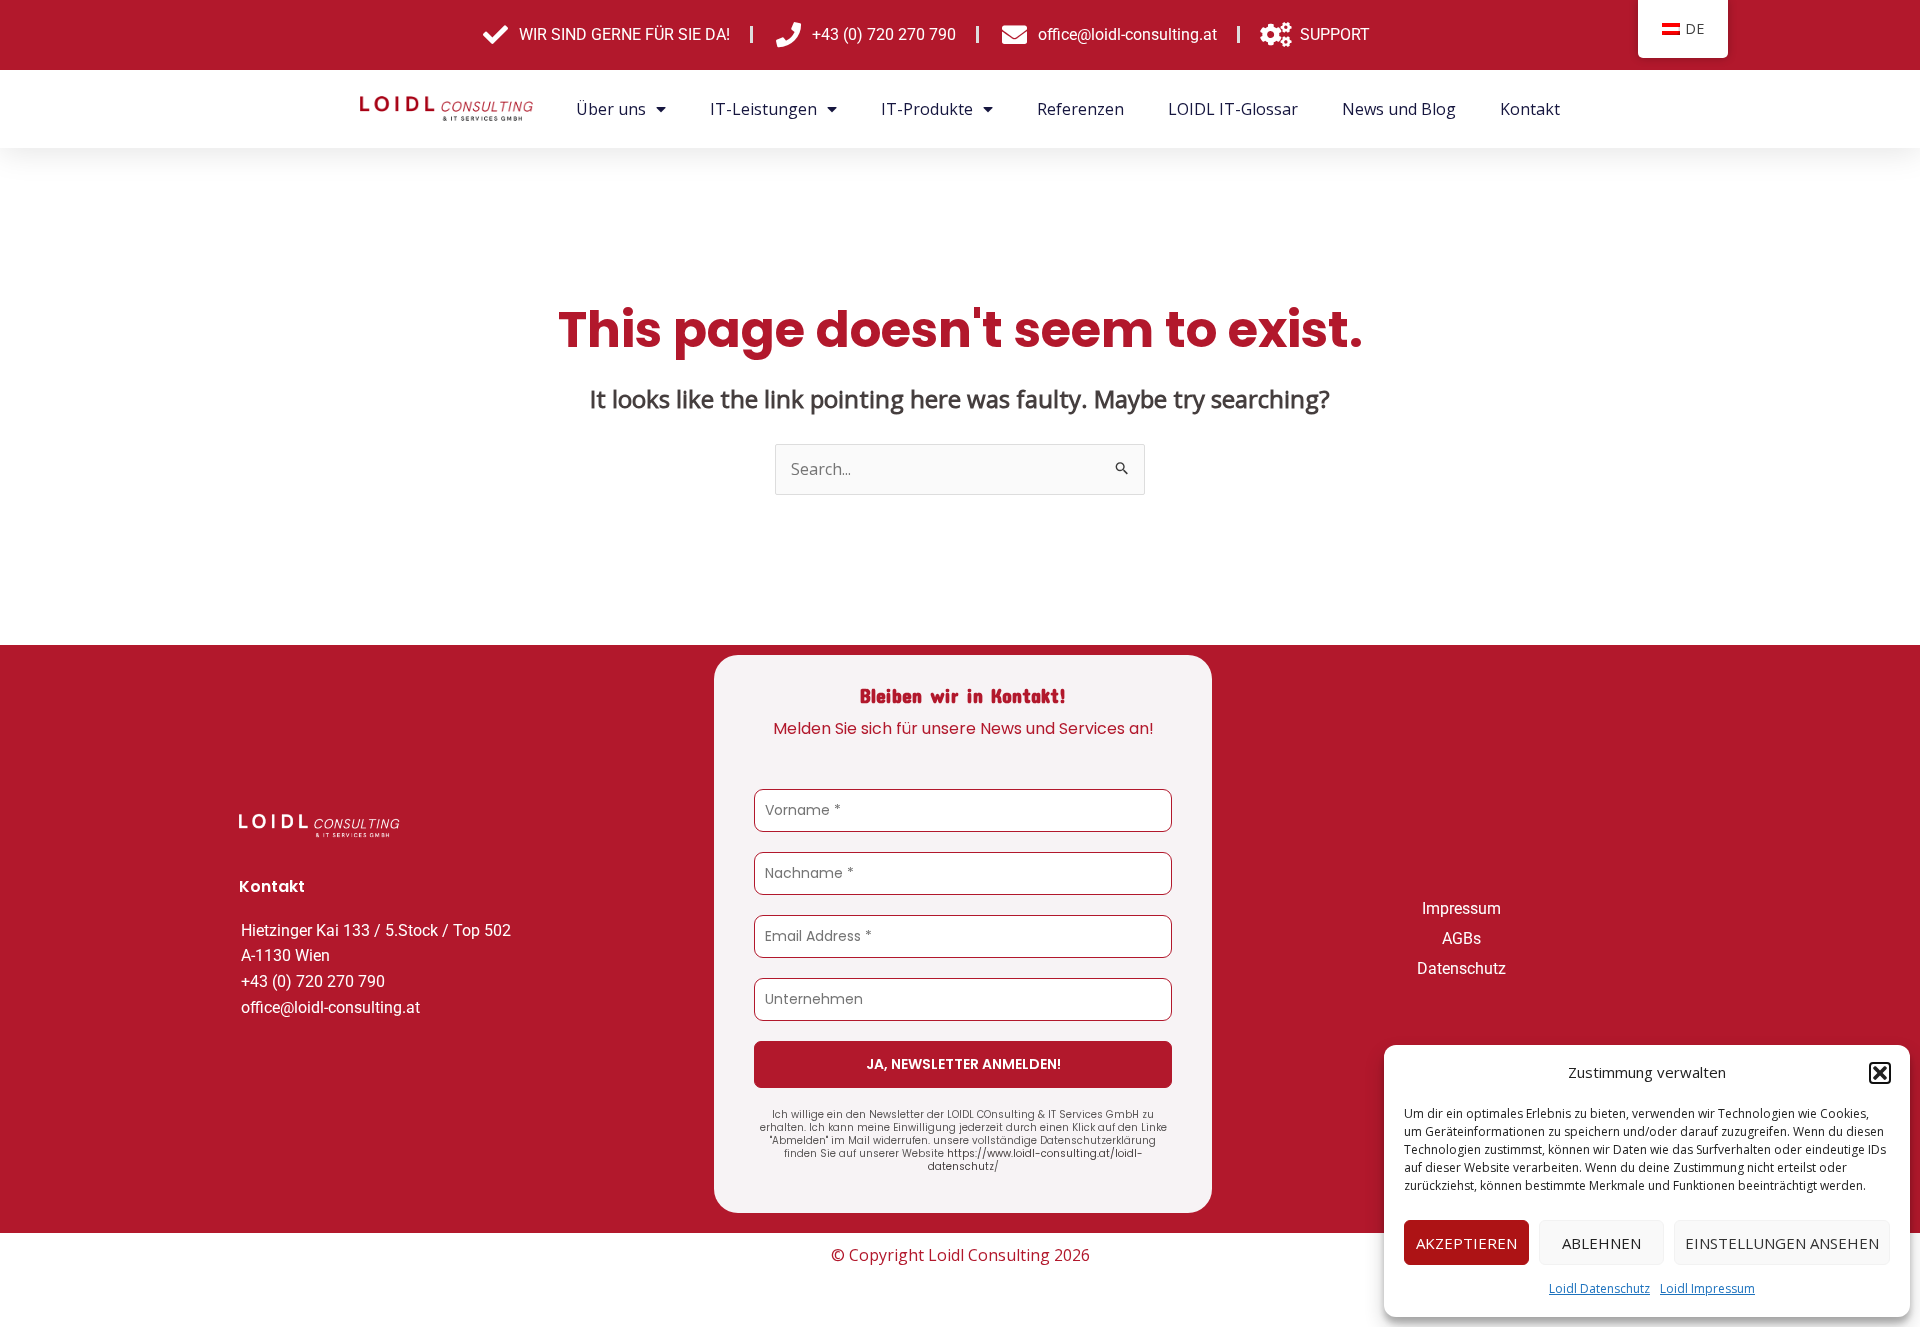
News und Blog (1399, 109)
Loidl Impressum (1707, 1288)
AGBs (1461, 938)
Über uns (611, 109)
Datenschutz (1461, 968)
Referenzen (1080, 109)
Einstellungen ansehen (1782, 1243)
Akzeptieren (1466, 1243)
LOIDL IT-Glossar (1233, 109)
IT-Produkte (927, 109)
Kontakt (1530, 109)
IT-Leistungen (763, 109)
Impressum (1461, 908)
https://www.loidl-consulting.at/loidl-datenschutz (1035, 1160)
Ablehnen (1601, 1243)
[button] (1880, 1073)
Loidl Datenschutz (1599, 1288)
